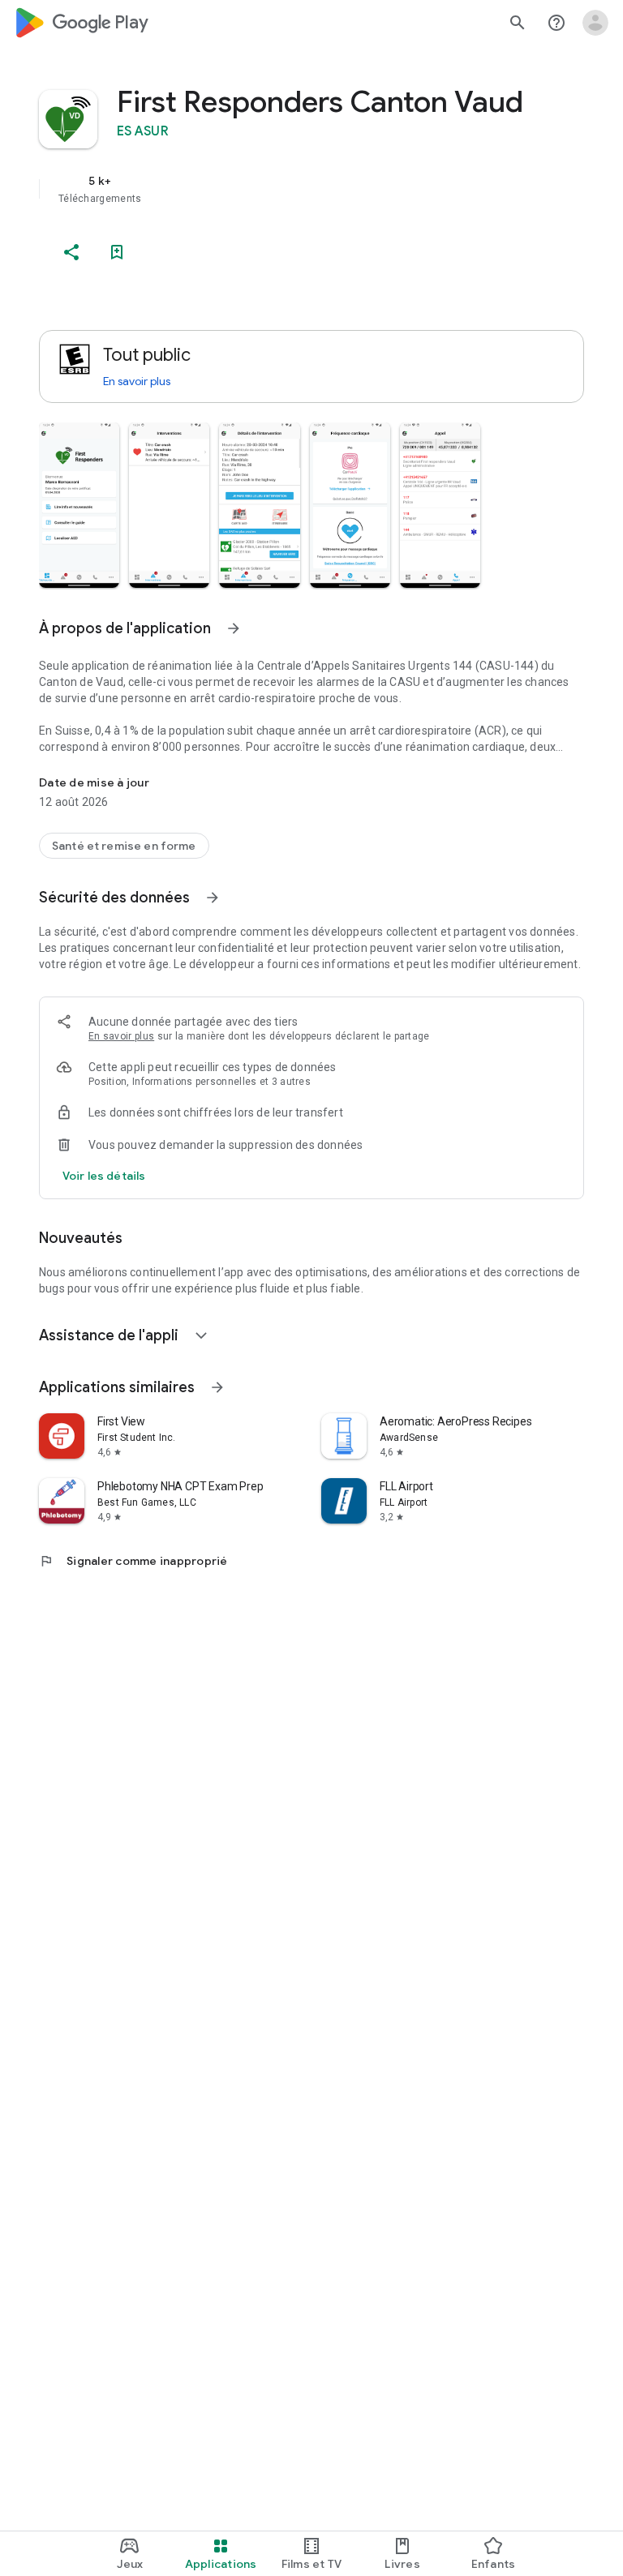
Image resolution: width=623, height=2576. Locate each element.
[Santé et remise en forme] (124, 846)
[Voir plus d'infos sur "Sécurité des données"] (213, 898)
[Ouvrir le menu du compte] (595, 23)
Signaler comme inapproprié (133, 1561)
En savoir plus (137, 381)
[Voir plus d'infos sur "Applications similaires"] (217, 1387)
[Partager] (71, 252)
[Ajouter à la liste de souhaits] (117, 252)
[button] (79, 505)
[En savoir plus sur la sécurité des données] (104, 1176)
